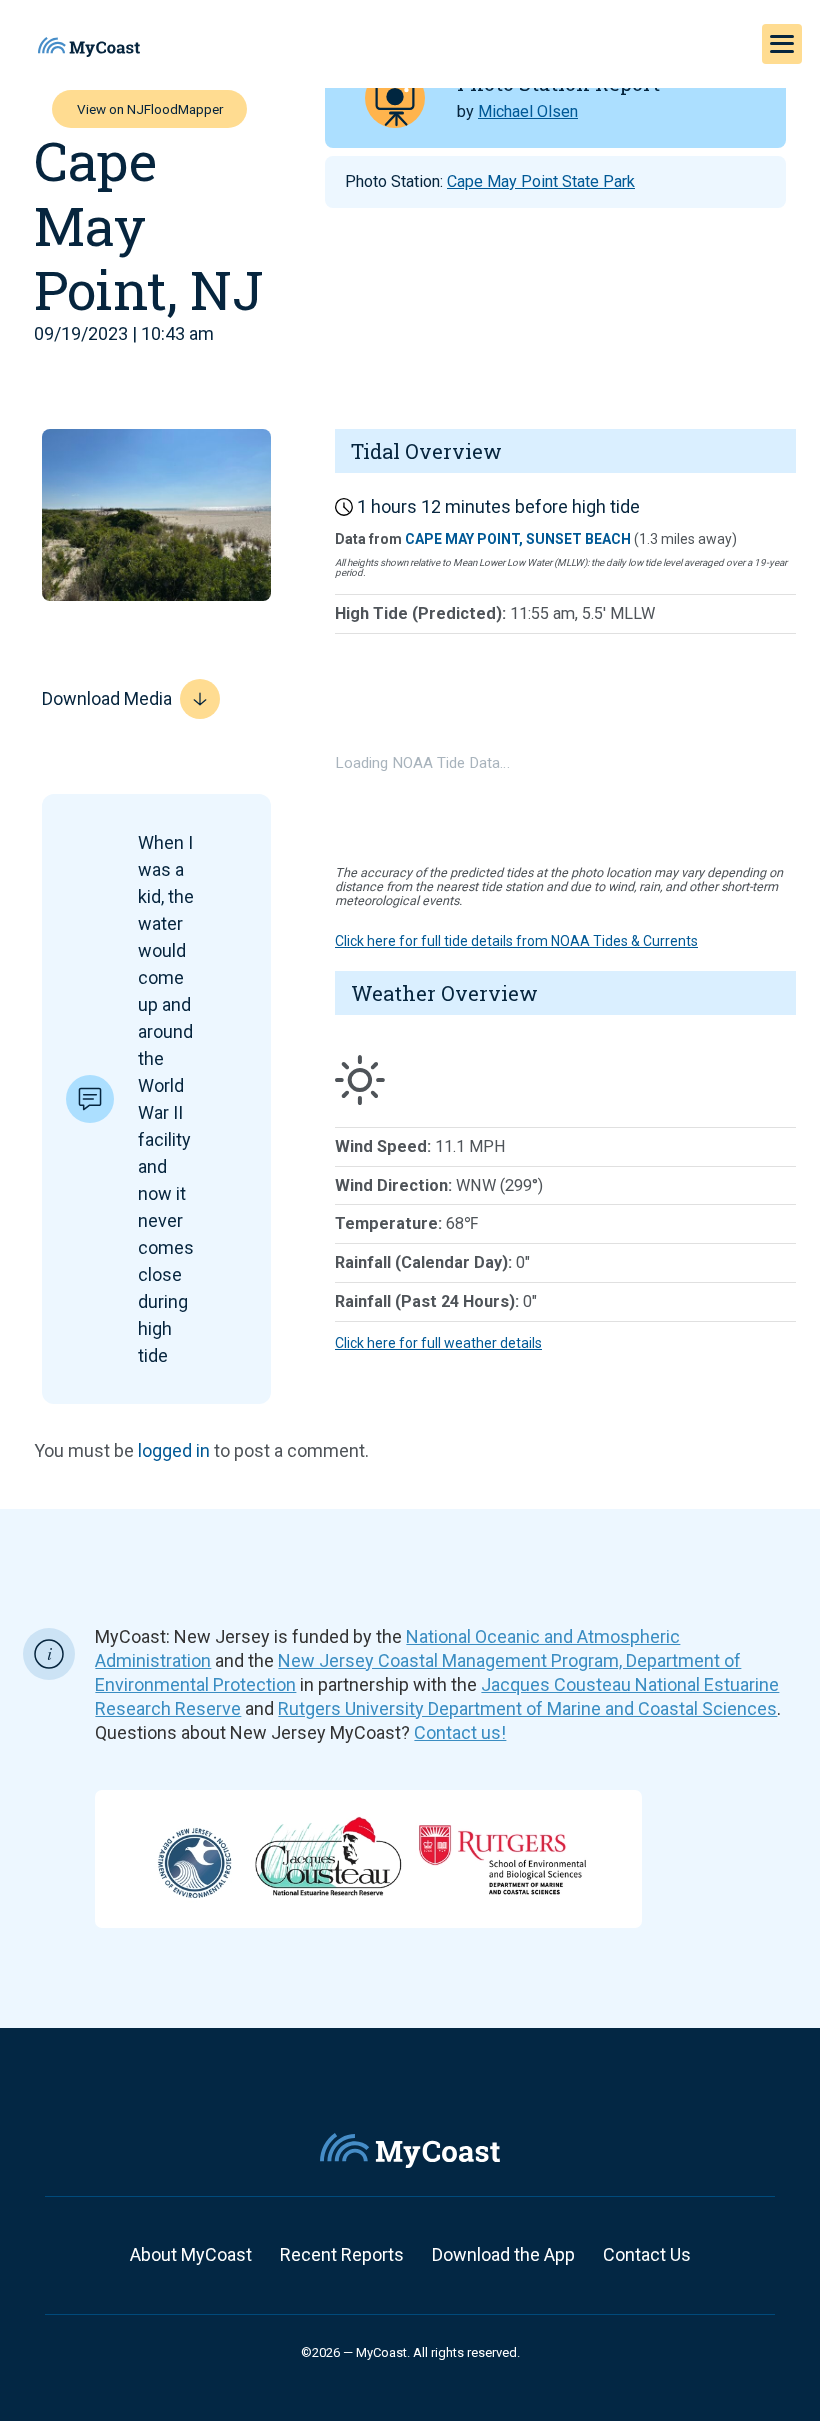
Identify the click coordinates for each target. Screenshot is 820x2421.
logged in (174, 1450)
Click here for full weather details (438, 1343)
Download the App (503, 2254)
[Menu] (782, 44)
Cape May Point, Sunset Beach (518, 539)
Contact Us (647, 2254)
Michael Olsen (528, 111)
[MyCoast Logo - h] (89, 47)
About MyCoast (191, 2254)
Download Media (107, 698)
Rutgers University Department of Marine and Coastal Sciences (527, 1708)
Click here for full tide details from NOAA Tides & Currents (516, 941)
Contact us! (460, 1732)
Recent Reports (342, 2254)
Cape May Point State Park (541, 181)
